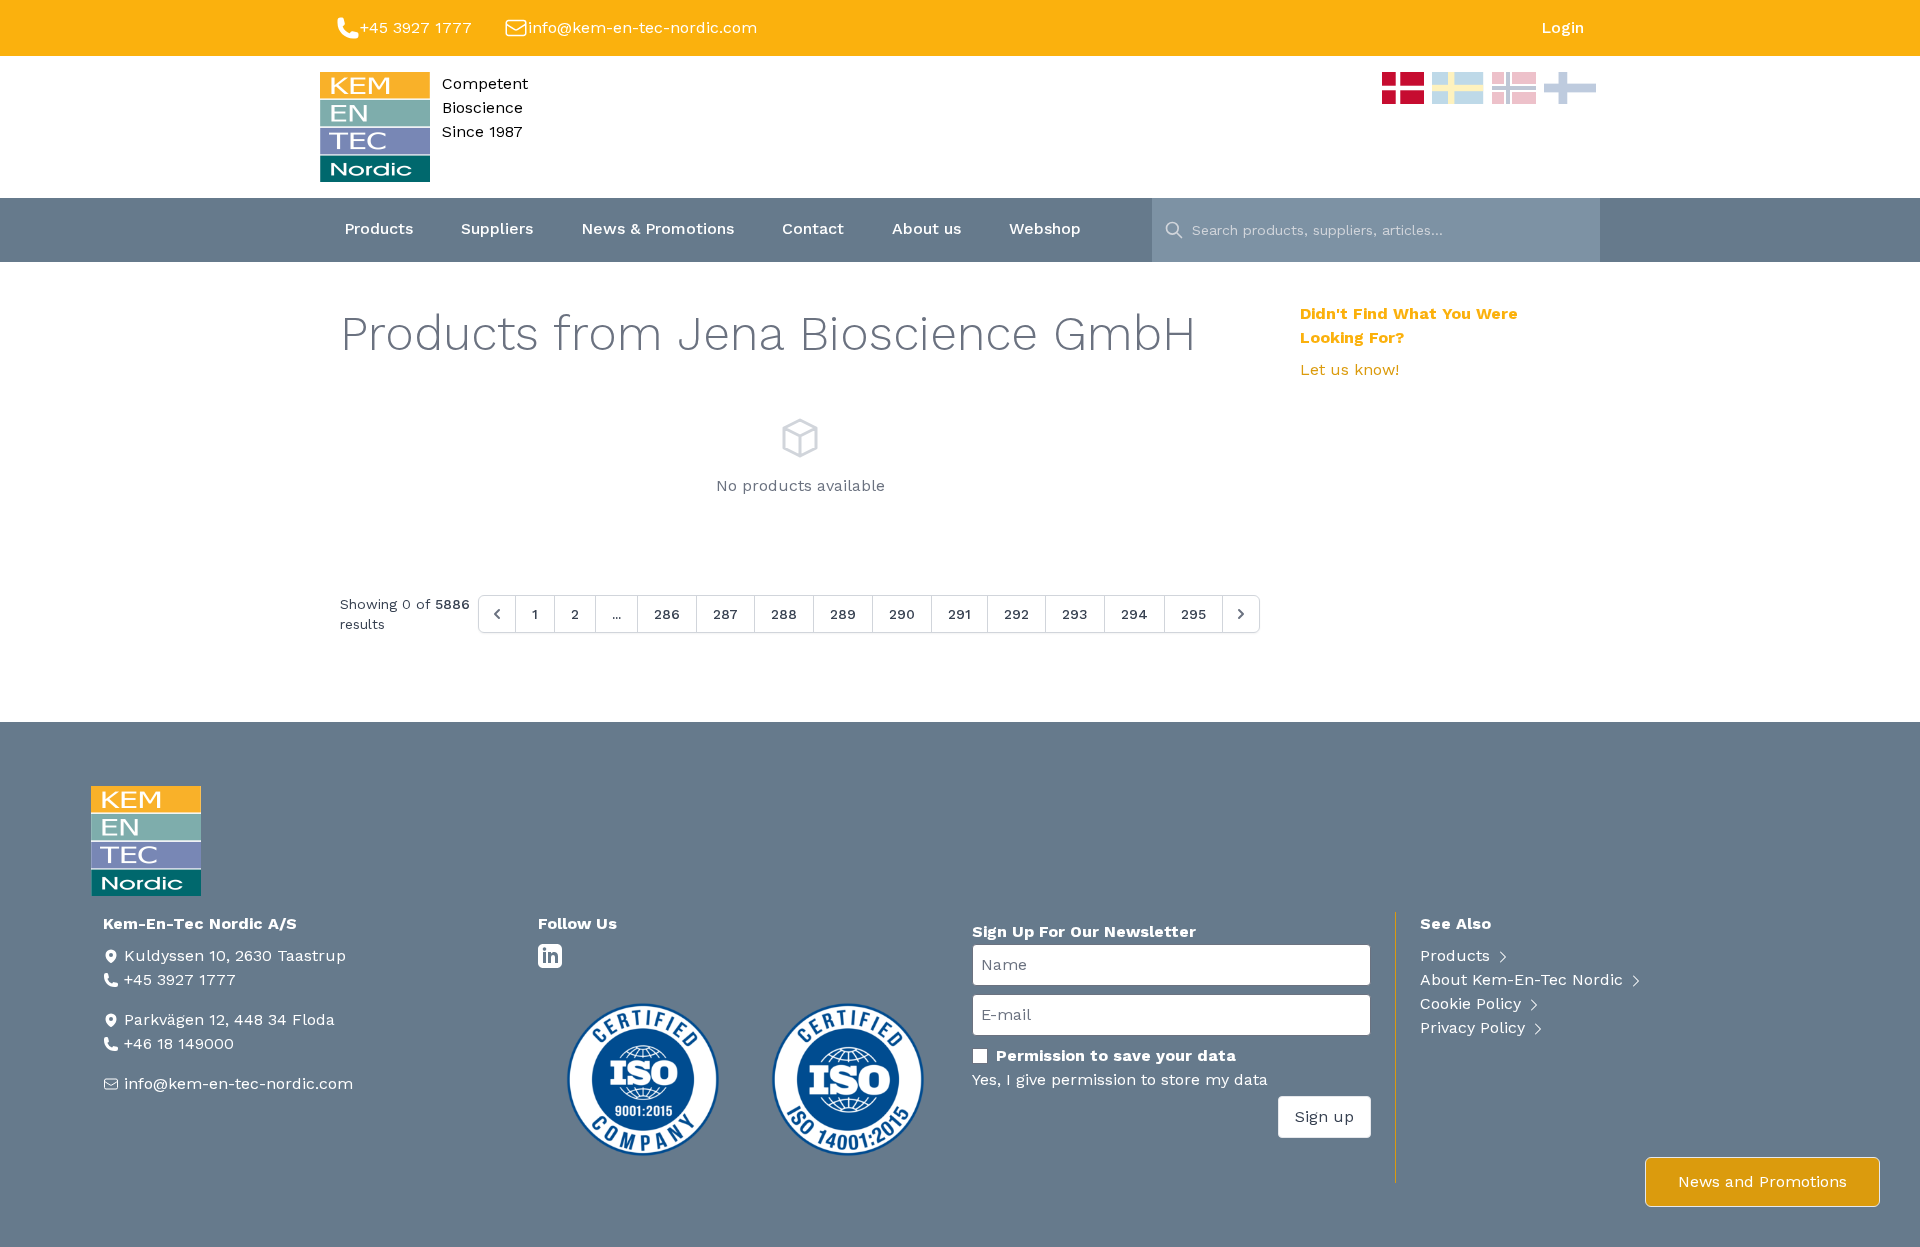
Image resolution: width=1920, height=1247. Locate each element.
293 (1075, 614)
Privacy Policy (1475, 1027)
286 (667, 614)
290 (902, 614)
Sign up (1324, 1116)
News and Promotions (1762, 1181)
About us (926, 228)
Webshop (1045, 228)
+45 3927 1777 (416, 27)
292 (1016, 614)
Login (1562, 27)
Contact (813, 228)
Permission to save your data (1116, 1055)
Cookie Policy (1473, 1003)
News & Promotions (657, 228)
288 (784, 614)
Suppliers (497, 228)
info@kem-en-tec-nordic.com (642, 27)
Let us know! (1349, 369)
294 (1134, 614)
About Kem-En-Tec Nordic (1524, 979)
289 (843, 614)
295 (1193, 614)
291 (959, 614)
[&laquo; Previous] (497, 614)
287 (725, 614)
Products (378, 228)
